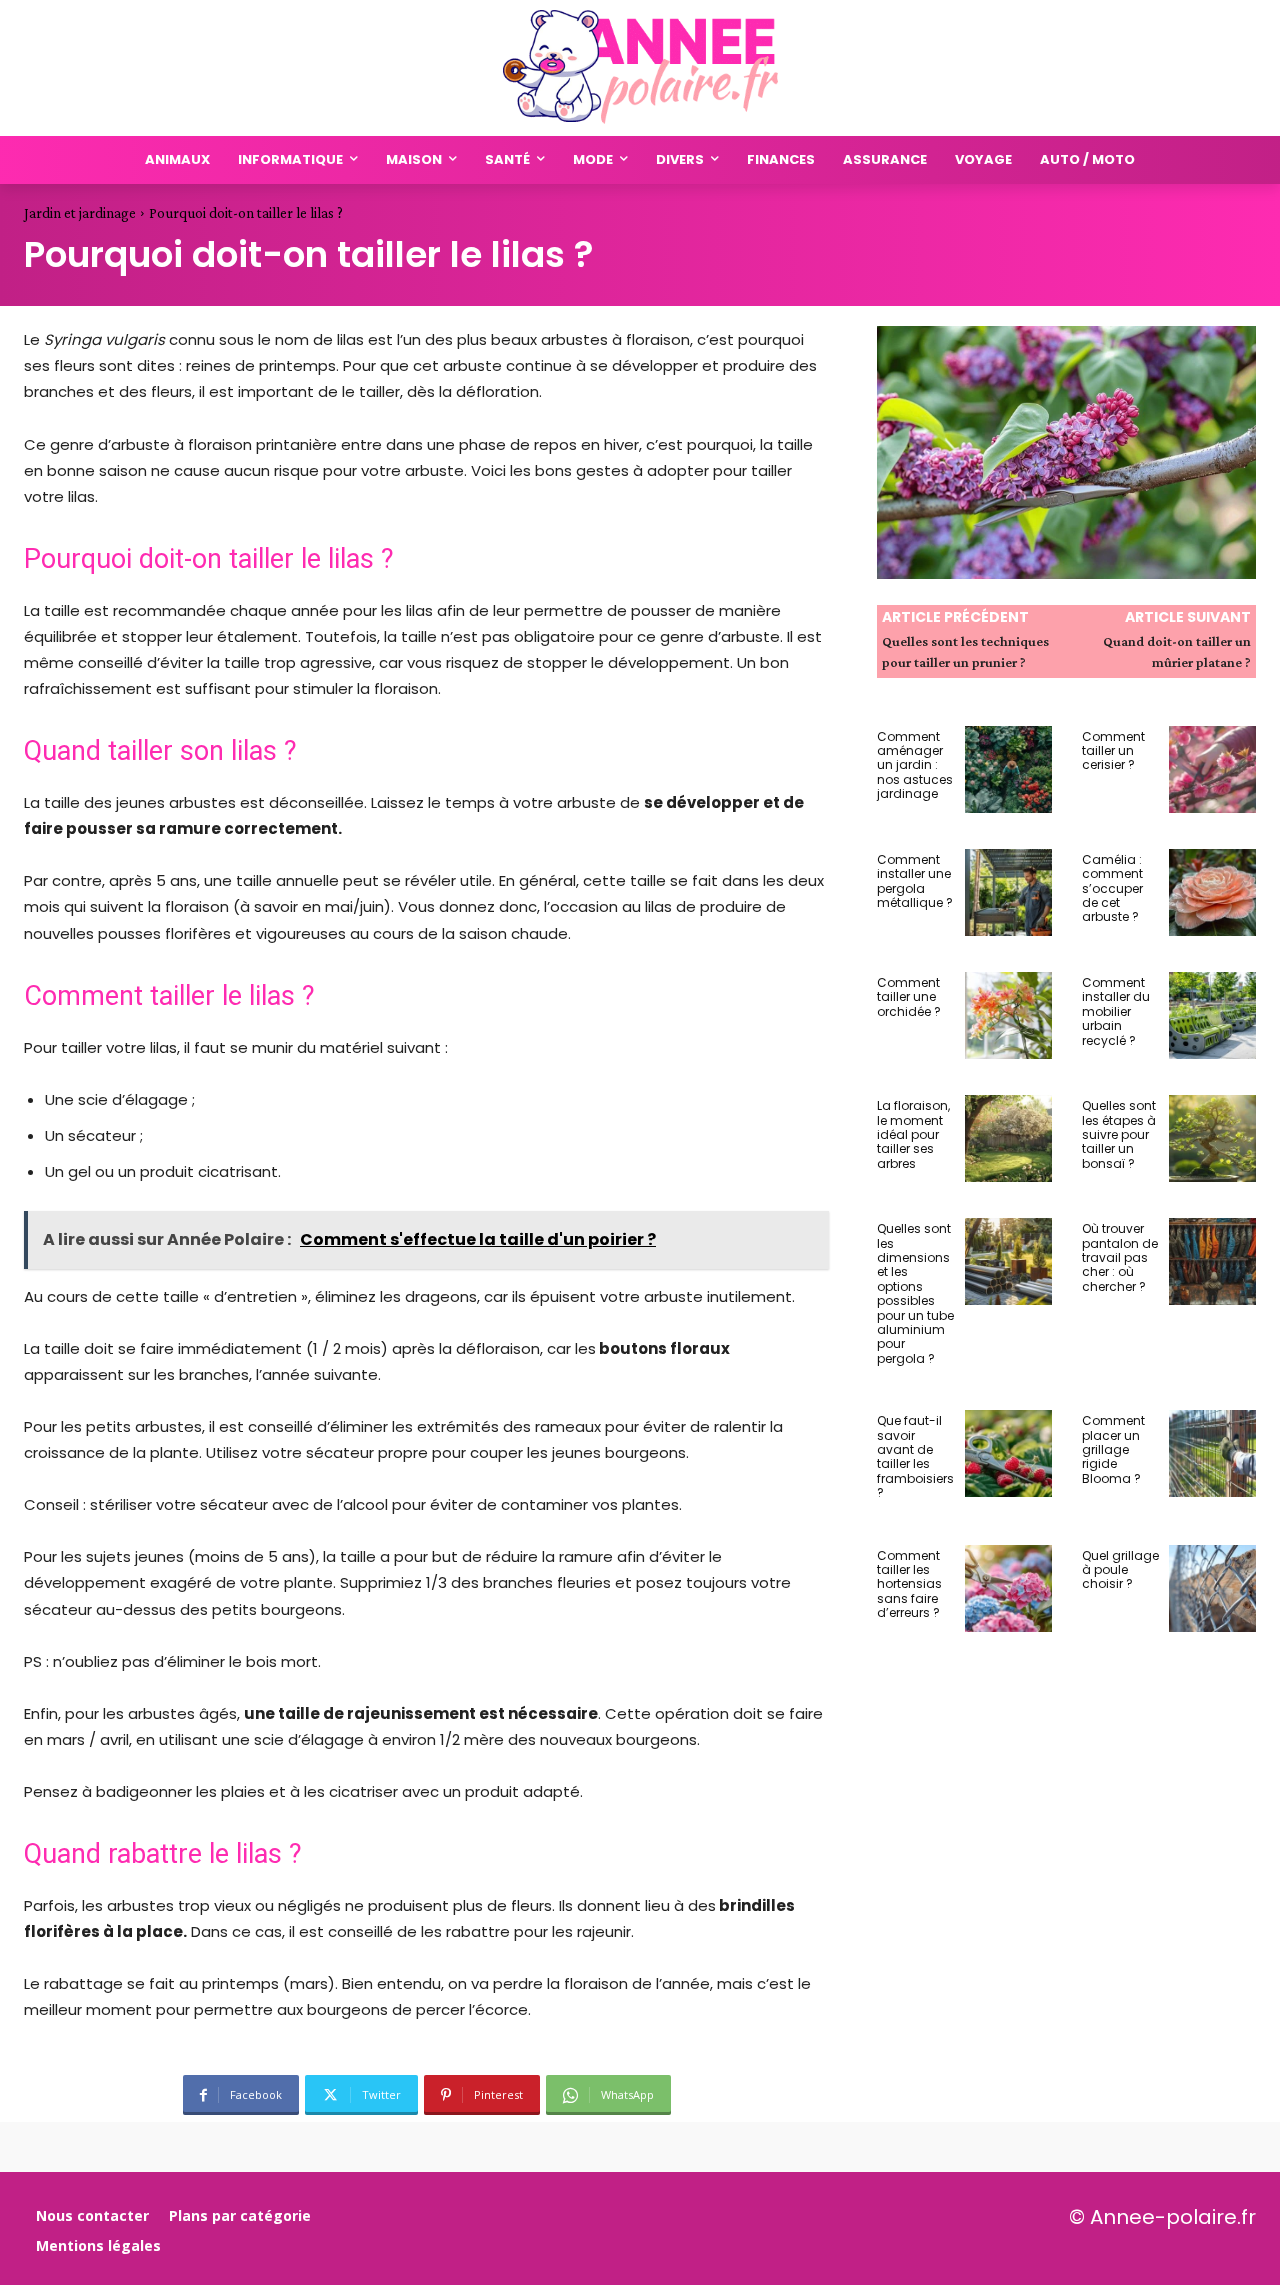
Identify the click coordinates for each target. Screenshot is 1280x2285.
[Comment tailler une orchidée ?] (1008, 1015)
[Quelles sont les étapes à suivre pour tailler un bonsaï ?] (1212, 1138)
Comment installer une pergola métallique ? (915, 881)
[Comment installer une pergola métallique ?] (1008, 892)
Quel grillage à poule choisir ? (1120, 1570)
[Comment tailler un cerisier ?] (1212, 769)
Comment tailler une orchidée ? (909, 997)
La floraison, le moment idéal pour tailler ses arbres (913, 1134)
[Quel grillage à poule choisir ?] (1212, 1588)
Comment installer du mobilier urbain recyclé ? (1116, 1011)
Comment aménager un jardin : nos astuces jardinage (915, 765)
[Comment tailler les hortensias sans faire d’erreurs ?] (1008, 1588)
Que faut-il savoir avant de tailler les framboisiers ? (915, 1456)
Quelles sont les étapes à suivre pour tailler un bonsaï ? (1119, 1134)
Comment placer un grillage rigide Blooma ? (1113, 1449)
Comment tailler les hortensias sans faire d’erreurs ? (909, 1584)
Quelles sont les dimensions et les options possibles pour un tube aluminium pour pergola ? (915, 1293)
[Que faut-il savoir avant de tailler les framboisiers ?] (1008, 1453)
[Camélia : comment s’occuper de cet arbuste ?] (1212, 892)
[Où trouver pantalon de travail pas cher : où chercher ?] (1212, 1261)
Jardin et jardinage (80, 213)
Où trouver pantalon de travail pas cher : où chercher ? (1120, 1257)
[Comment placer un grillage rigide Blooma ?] (1212, 1453)
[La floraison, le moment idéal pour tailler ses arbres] (1008, 1138)
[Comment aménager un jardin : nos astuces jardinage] (1008, 769)
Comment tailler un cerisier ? (1113, 751)
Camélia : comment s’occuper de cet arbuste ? (1112, 888)
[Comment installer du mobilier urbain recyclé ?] (1212, 1015)
